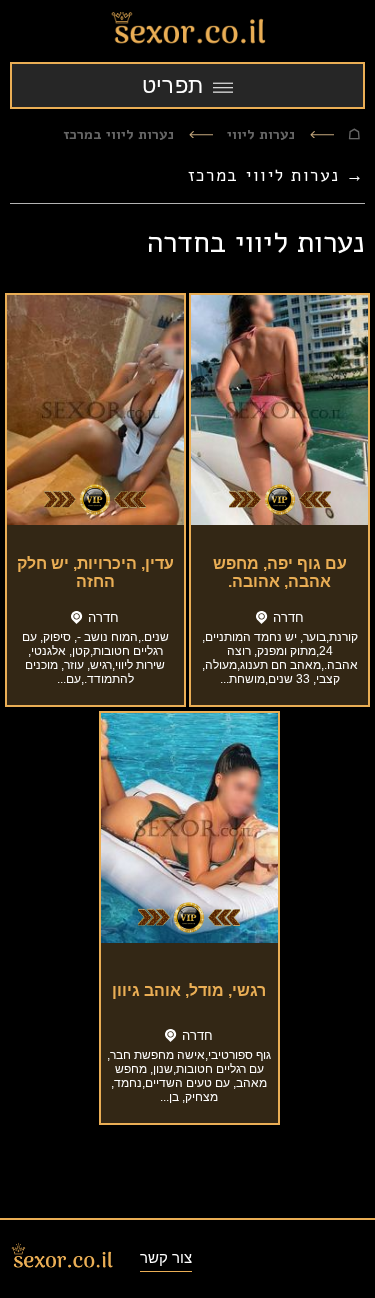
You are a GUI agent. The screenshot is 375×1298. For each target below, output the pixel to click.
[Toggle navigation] (187, 85)
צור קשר (166, 1257)
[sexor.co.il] (187, 31)
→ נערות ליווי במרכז (276, 175)
